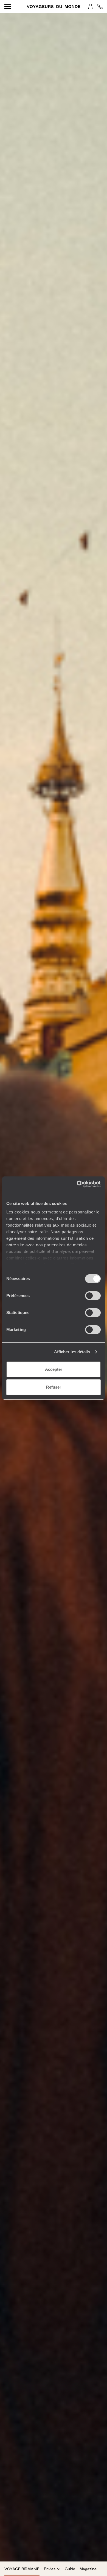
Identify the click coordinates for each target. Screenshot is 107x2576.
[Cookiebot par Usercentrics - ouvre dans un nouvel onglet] (77, 1184)
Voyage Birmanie (22, 2569)
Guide (70, 2569)
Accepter (54, 1369)
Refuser (54, 1387)
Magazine (88, 2569)
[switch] (93, 1296)
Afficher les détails (72, 1352)
